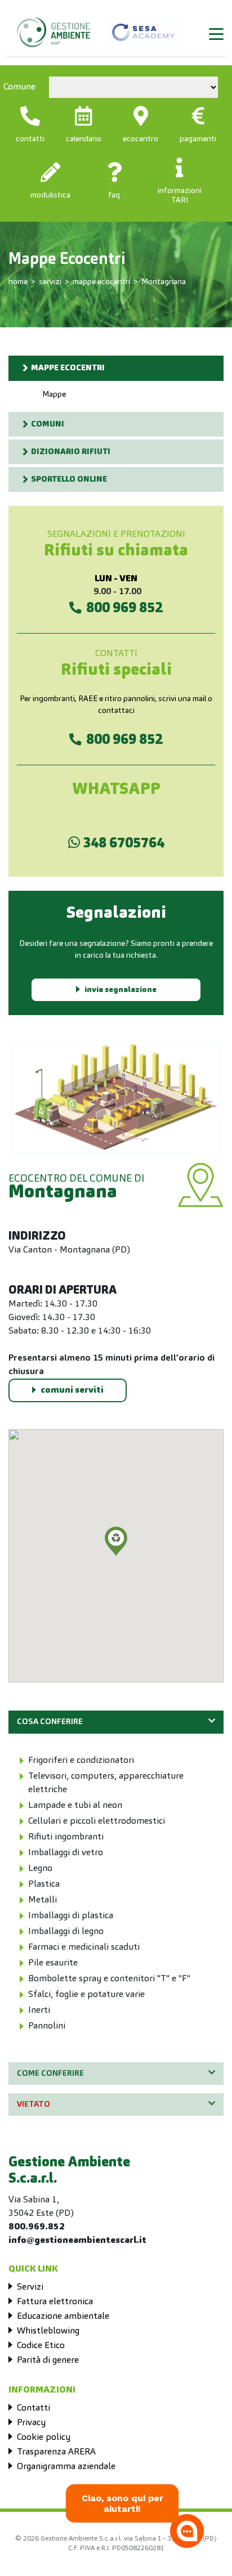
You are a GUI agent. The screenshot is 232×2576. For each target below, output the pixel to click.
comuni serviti (72, 1390)
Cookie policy (44, 2438)
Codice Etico (41, 2346)
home (18, 282)
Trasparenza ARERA (56, 2452)
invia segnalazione (121, 990)
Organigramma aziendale (66, 2467)
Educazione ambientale (63, 2317)
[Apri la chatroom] (187, 2531)
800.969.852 (37, 2227)
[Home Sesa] (53, 27)
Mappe (54, 394)
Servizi (30, 2287)
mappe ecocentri (101, 282)
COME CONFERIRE (50, 2074)
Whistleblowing (48, 2331)
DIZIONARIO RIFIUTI (71, 452)
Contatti (34, 2408)
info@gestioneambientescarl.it (77, 2241)
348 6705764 (122, 844)
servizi (50, 282)
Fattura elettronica (55, 2302)
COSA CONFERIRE (50, 1722)
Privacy (31, 2423)
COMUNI (48, 424)
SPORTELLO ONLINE (69, 479)
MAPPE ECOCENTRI (68, 368)
